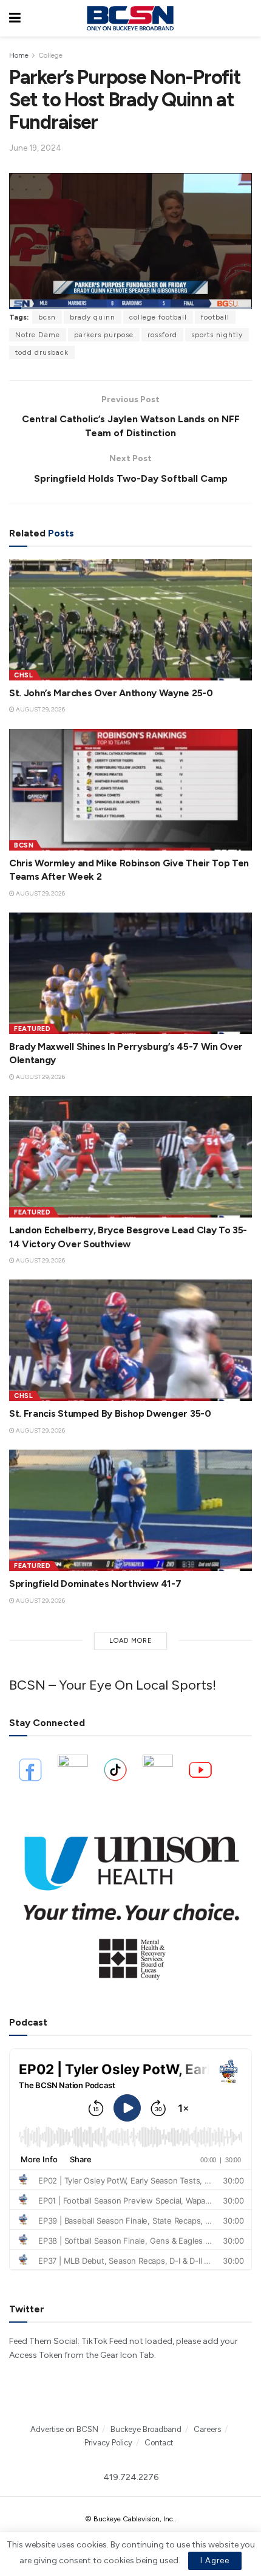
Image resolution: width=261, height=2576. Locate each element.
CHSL (23, 675)
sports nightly (217, 335)
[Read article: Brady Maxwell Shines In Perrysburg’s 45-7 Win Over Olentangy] (130, 973)
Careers (207, 2429)
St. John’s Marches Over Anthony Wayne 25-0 (111, 693)
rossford (162, 335)
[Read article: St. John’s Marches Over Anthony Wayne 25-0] (130, 620)
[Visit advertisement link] (130, 1901)
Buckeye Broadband (146, 2429)
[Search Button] (246, 18)
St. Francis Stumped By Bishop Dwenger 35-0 (110, 1413)
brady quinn (93, 317)
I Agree (215, 2561)
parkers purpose (104, 335)
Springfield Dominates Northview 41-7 (95, 1584)
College (50, 55)
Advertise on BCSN (64, 2429)
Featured (32, 1029)
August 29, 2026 (40, 709)
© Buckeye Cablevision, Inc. (130, 2519)
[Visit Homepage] (130, 18)
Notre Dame (38, 335)
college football (158, 317)
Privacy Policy (108, 2443)
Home (19, 55)
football (215, 317)
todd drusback (42, 352)
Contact (159, 2443)
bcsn (47, 317)
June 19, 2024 (35, 148)
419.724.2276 (131, 2477)
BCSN (24, 845)
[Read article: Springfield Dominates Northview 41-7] (130, 1510)
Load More (131, 1641)
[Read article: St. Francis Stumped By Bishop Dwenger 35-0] (130, 1340)
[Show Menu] (15, 18)
